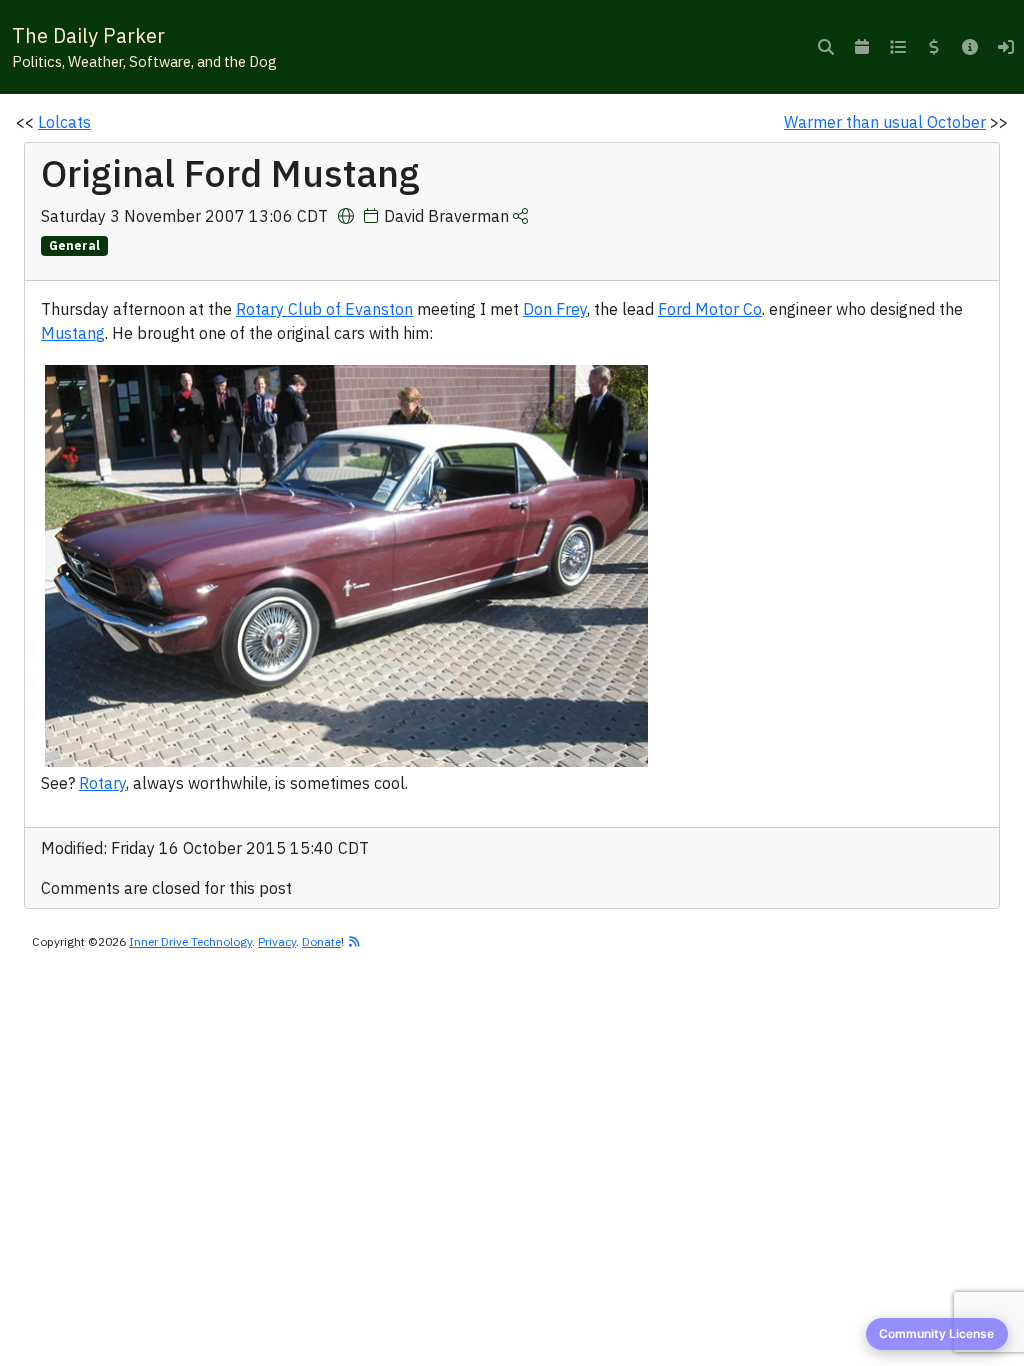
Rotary (102, 783)
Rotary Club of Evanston (324, 309)
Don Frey (555, 309)
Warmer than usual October (885, 122)
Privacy (277, 941)
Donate (321, 941)
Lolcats (64, 122)
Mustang (73, 333)
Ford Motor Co (710, 309)
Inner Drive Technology (190, 941)
